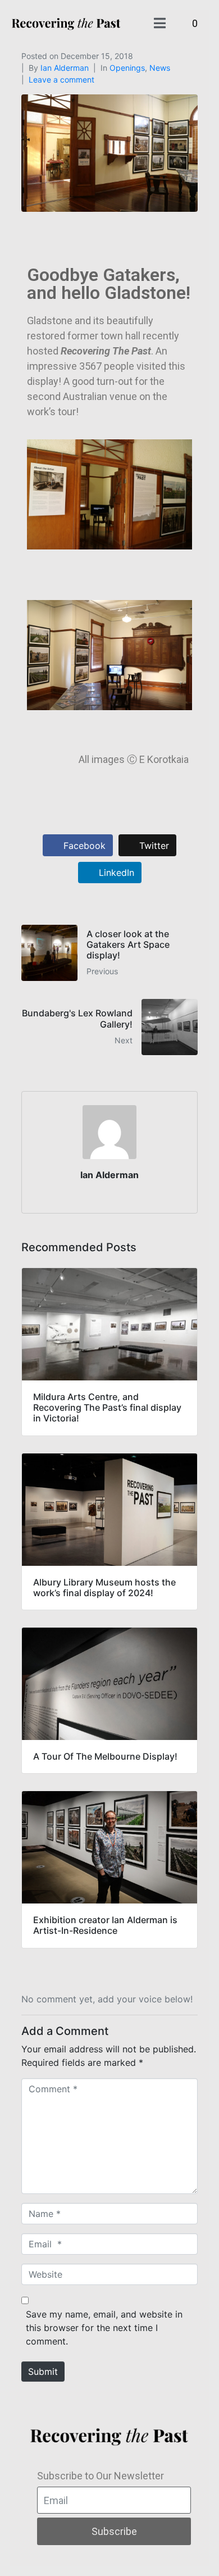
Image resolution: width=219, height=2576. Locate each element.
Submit (43, 2371)
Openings (127, 68)
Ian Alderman (65, 68)
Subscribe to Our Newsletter (101, 2476)
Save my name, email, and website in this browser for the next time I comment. (104, 2328)
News (160, 68)
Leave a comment (61, 79)
